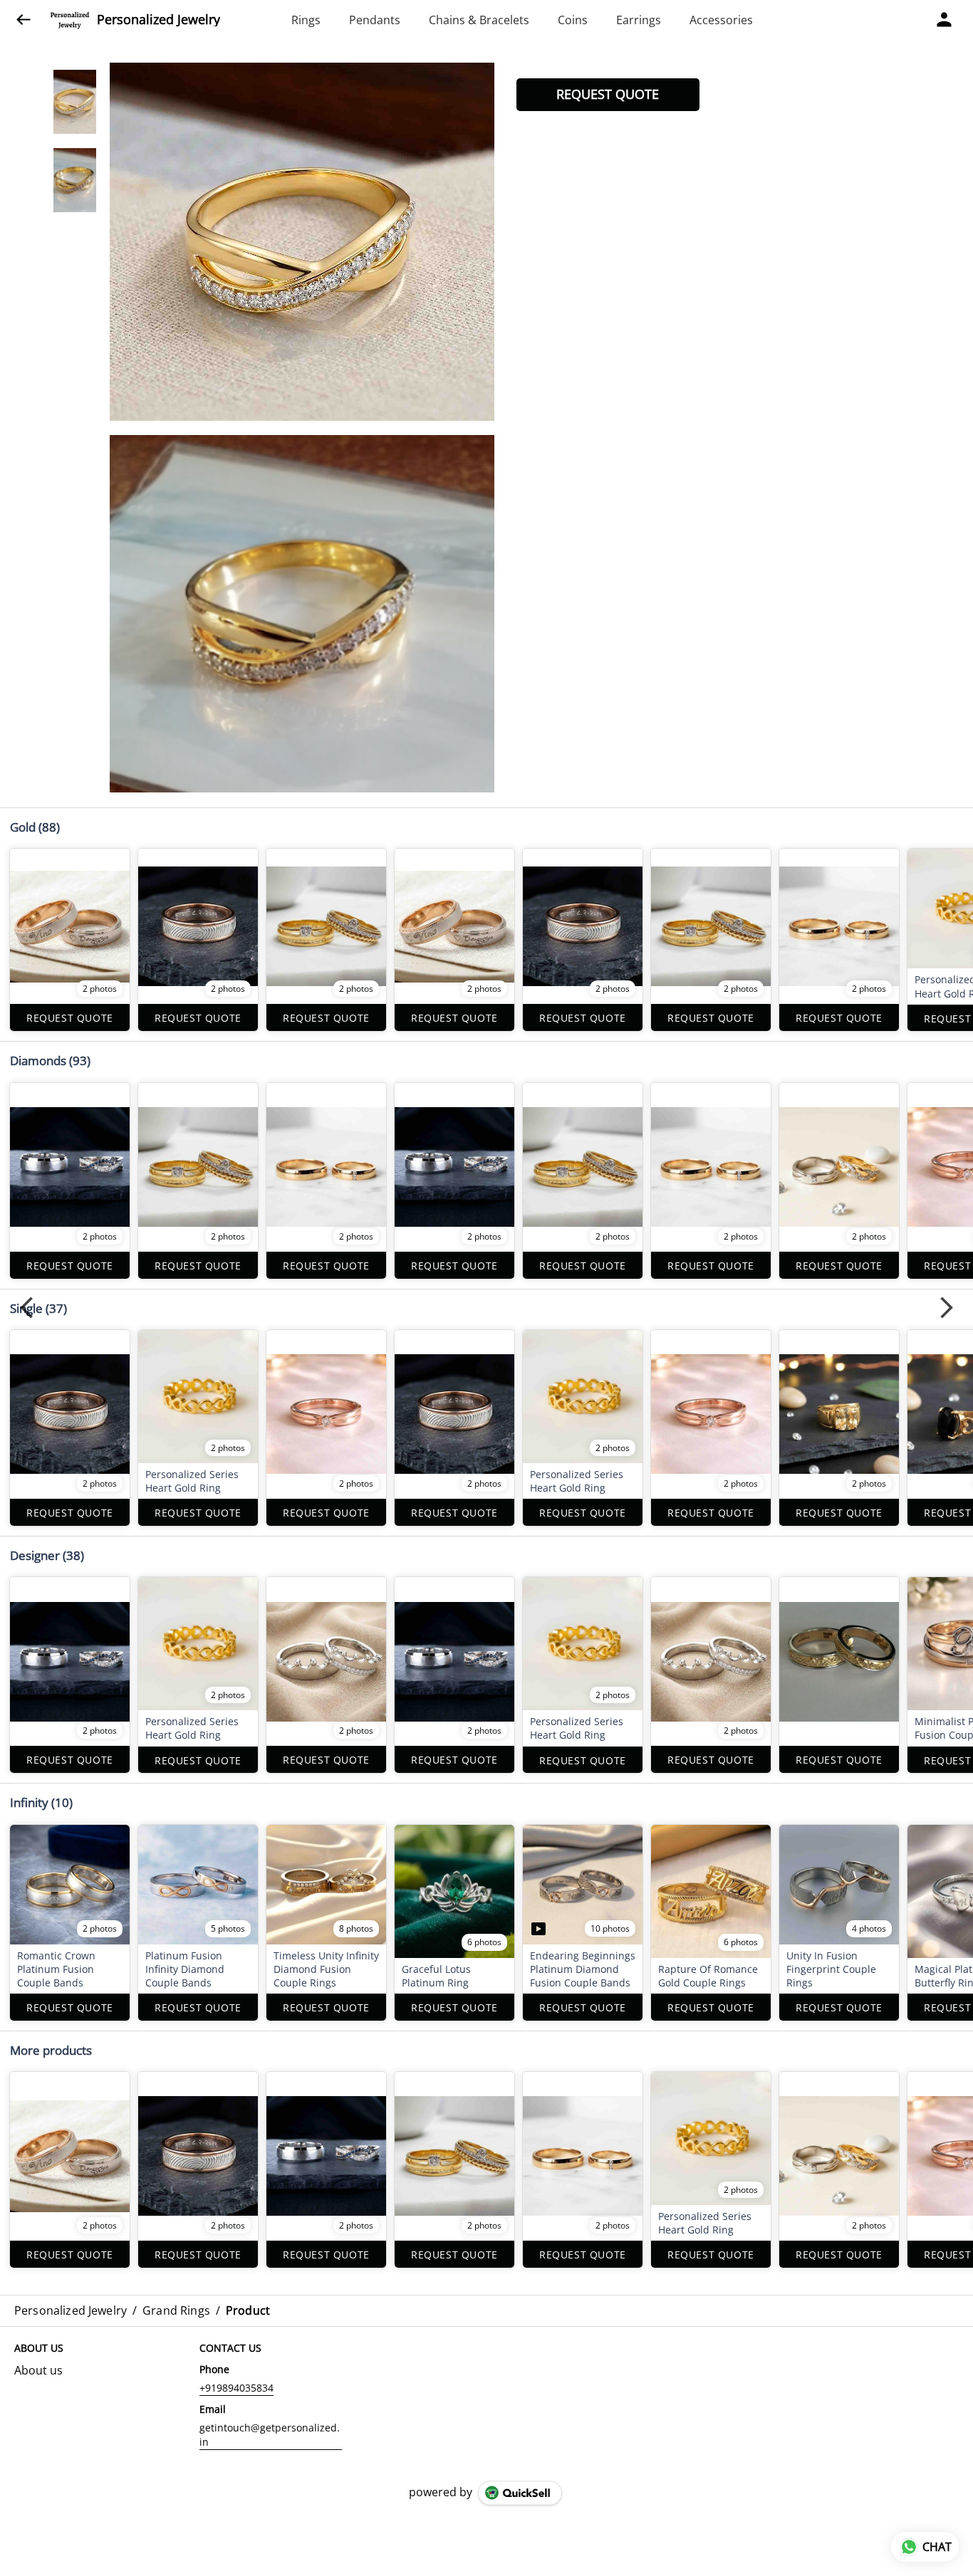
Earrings (639, 20)
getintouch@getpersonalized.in (270, 2435)
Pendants (375, 20)
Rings (306, 20)
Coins (573, 20)
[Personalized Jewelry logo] (70, 20)
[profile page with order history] (945, 20)
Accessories (721, 20)
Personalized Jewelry (158, 20)
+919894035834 (236, 2388)
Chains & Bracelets (479, 20)
